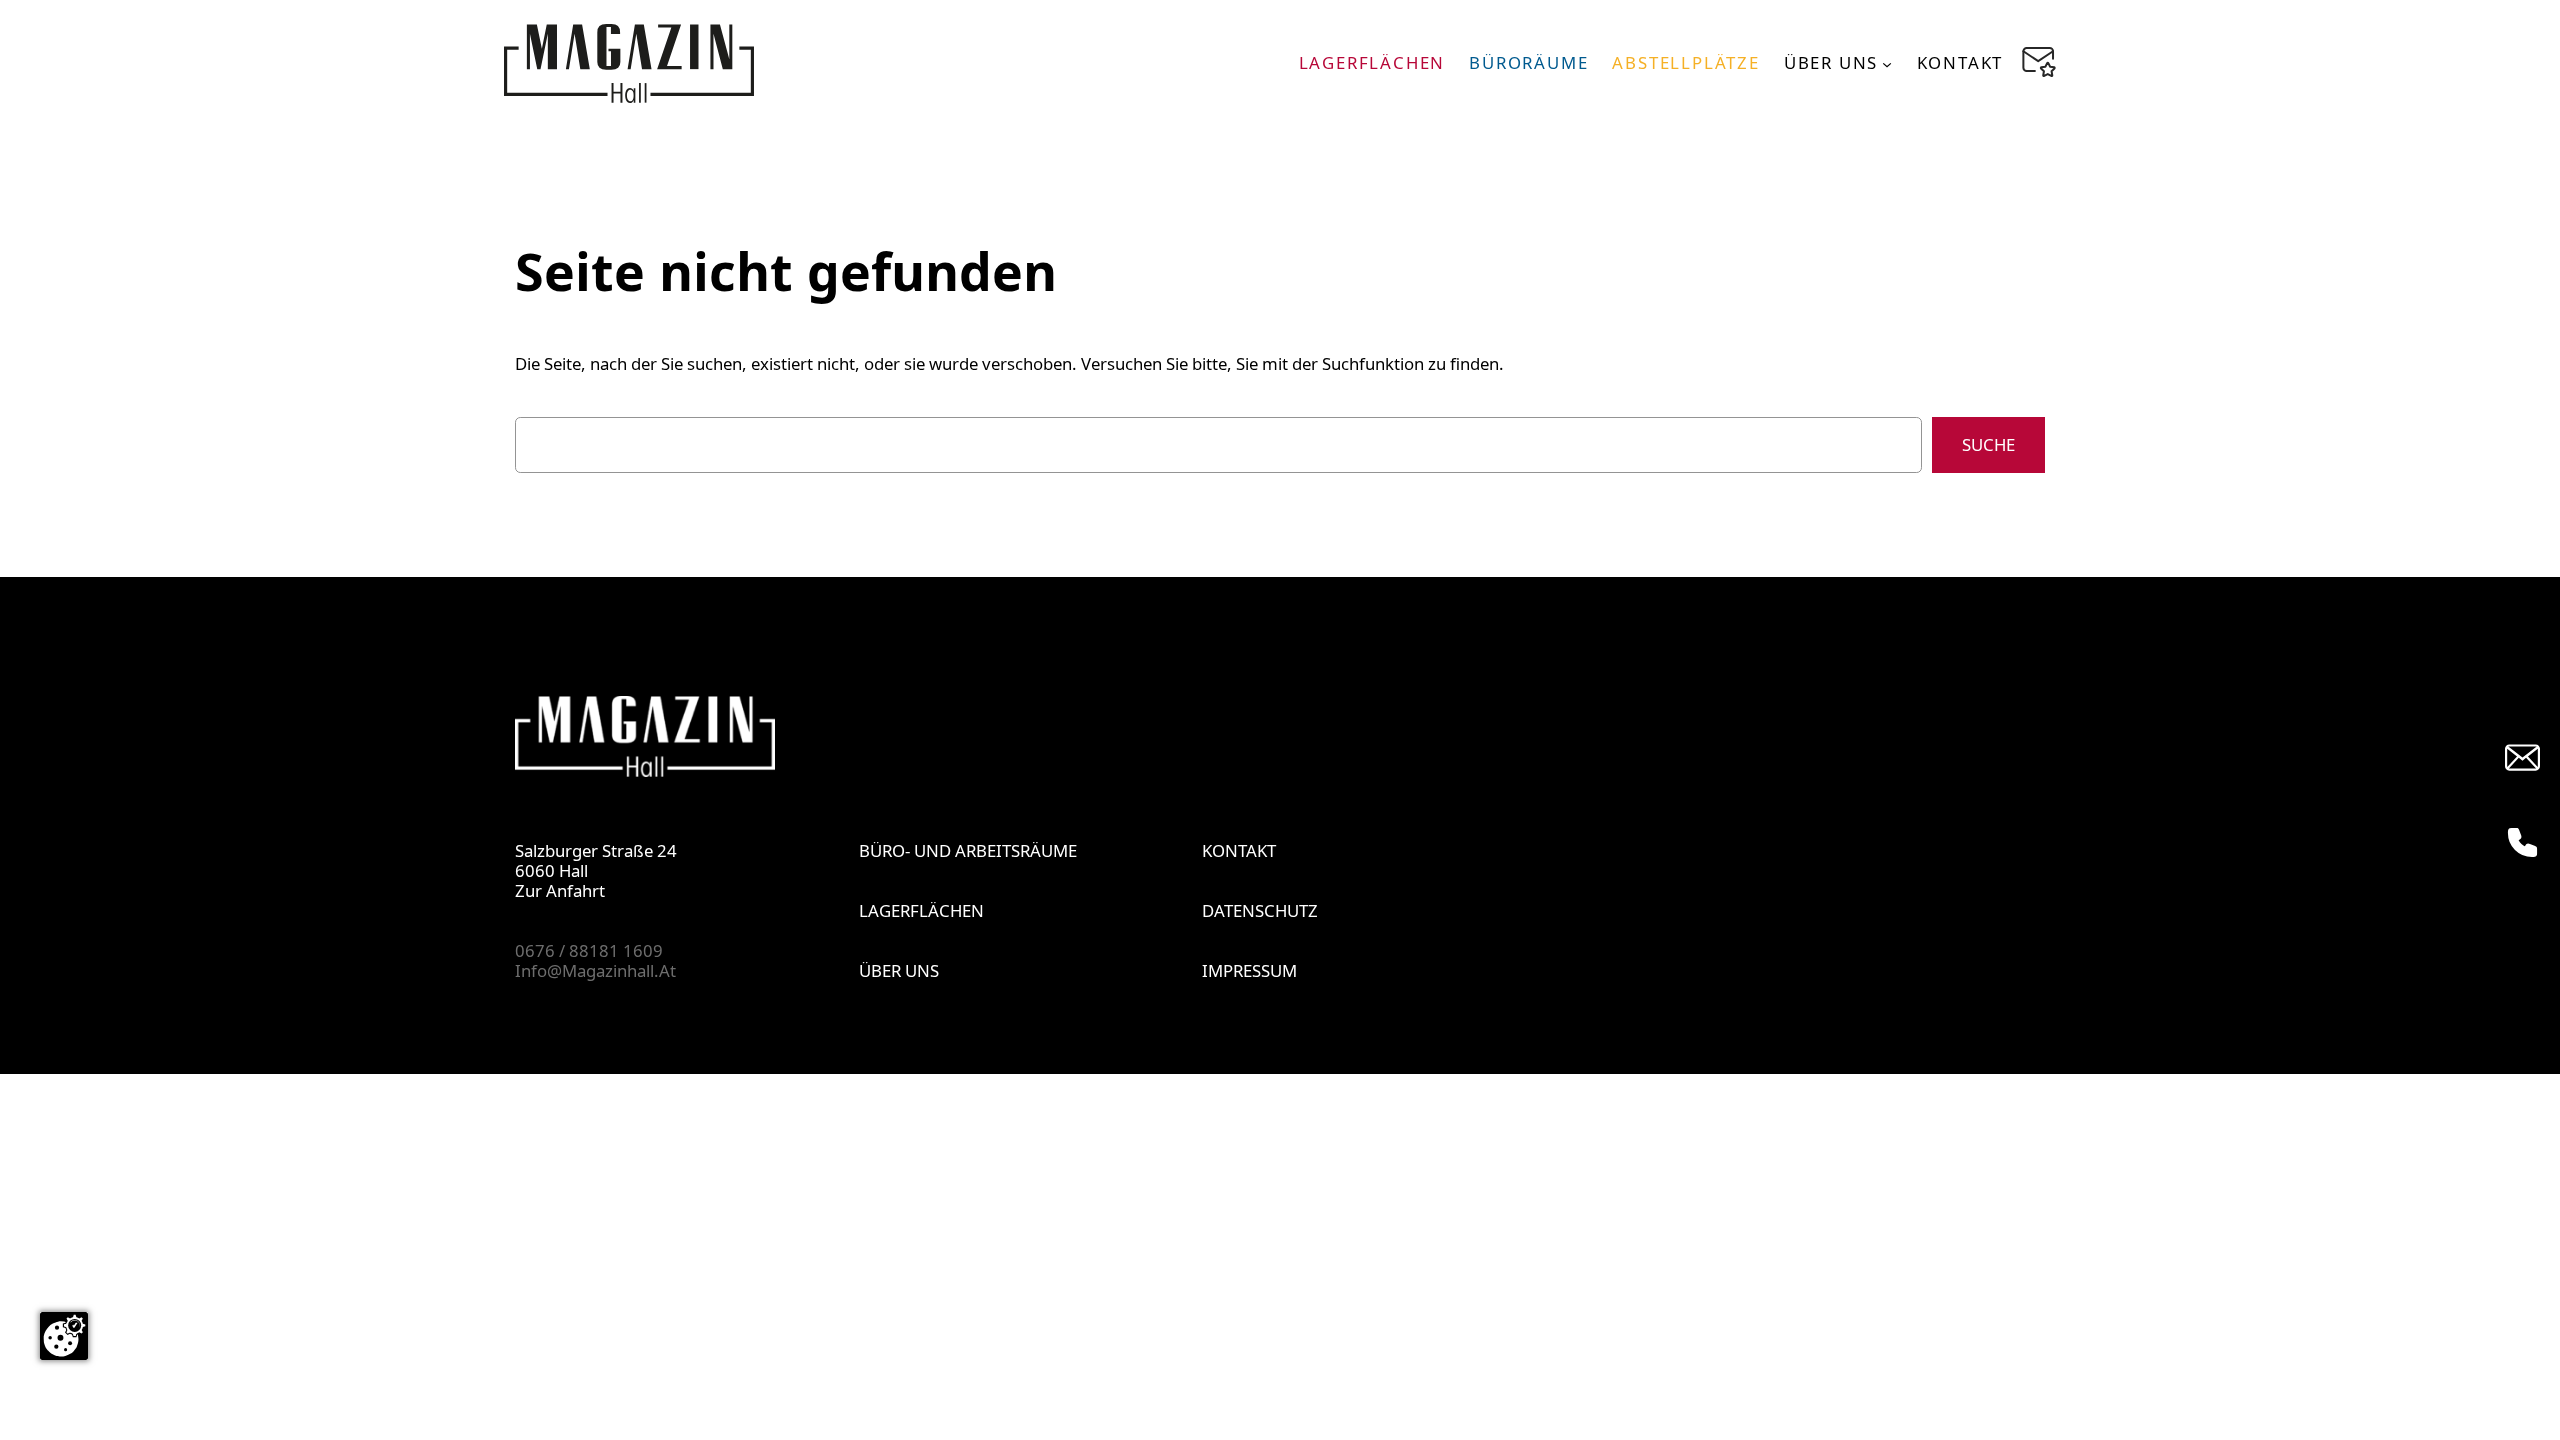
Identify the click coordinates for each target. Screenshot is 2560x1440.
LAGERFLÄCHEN (921, 910)
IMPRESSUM (1249, 970)
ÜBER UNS (899, 970)
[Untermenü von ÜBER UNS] (1887, 63)
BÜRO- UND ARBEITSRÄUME (968, 850)
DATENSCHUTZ (1260, 910)
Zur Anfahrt (560, 890)
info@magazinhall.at (595, 970)
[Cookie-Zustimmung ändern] (64, 1336)
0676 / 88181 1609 (589, 950)
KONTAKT (1239, 850)
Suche (1988, 444)
